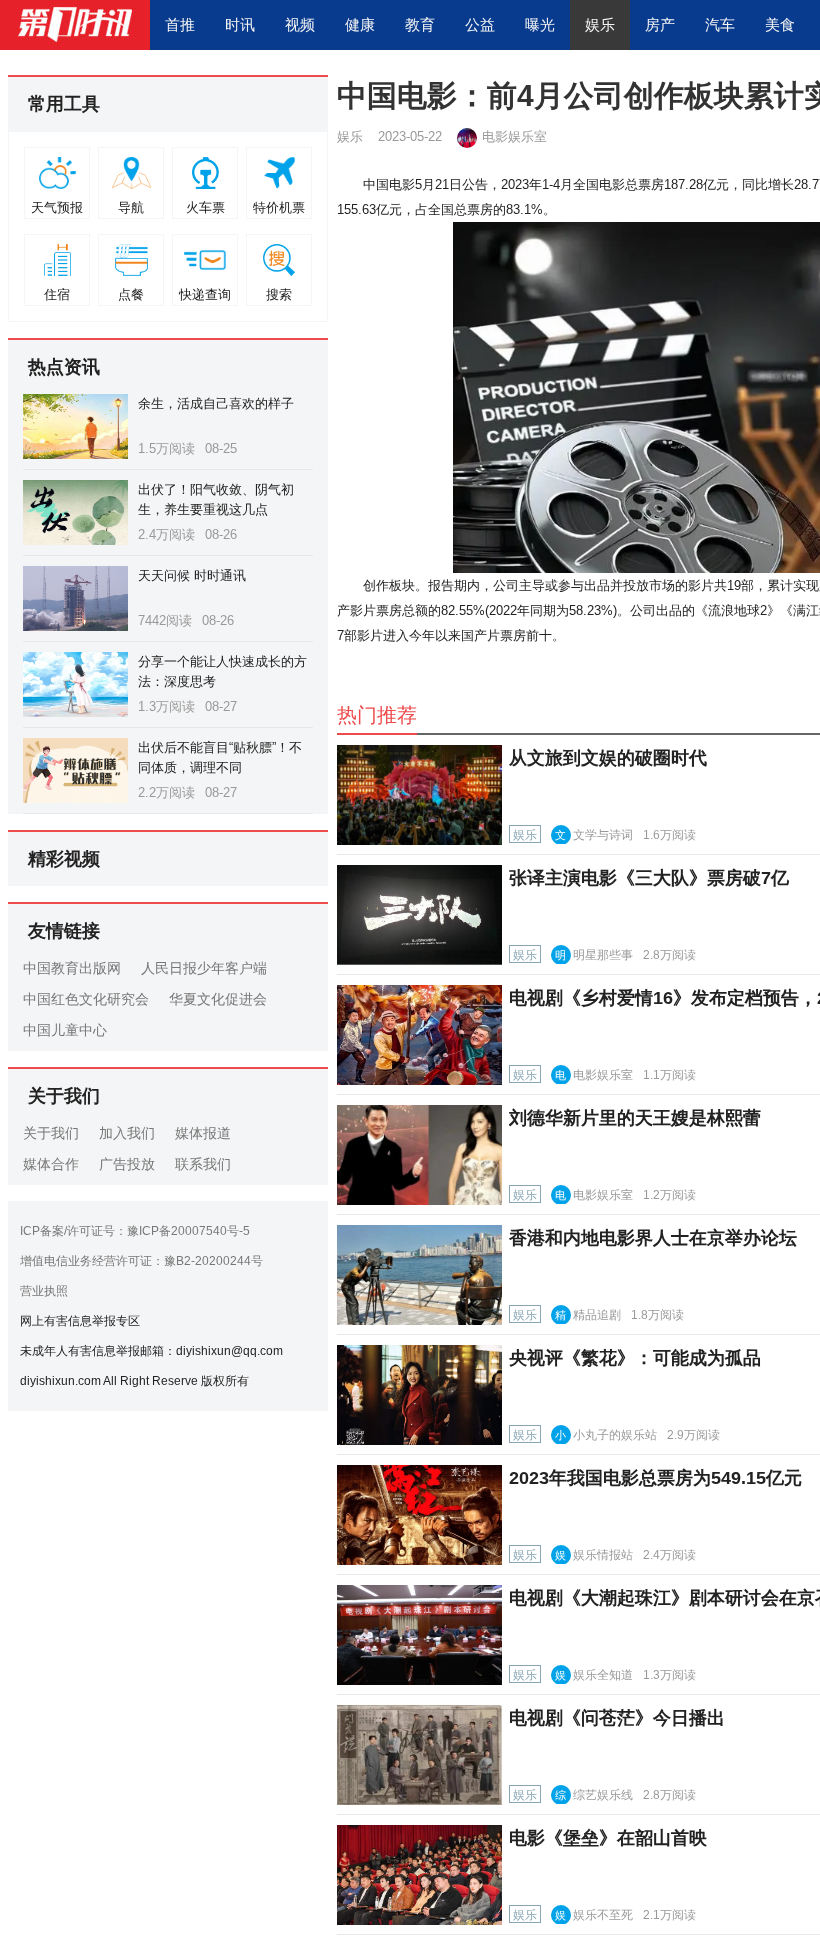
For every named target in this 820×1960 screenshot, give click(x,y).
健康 (360, 24)
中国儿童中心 (65, 1030)
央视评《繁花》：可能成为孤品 (635, 1358)
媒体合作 (51, 1164)
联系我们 (203, 1164)
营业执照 (44, 1291)
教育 (420, 24)
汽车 (720, 24)
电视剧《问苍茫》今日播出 (617, 1718)
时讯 (240, 24)
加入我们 (127, 1133)
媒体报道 (203, 1133)
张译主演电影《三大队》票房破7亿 (649, 878)
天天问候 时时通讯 (192, 575)
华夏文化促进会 (218, 999)
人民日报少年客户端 (204, 968)
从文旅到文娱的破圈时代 (608, 758)
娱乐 (600, 24)
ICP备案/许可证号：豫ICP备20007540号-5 (135, 1231)
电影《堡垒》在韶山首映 (608, 1838)
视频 (300, 24)
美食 (780, 24)
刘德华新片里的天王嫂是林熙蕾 (635, 1118)
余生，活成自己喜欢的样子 (216, 403)
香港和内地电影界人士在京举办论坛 (653, 1238)
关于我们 (51, 1133)
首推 (180, 24)
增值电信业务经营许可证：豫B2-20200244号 (141, 1261)
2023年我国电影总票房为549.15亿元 (655, 1478)
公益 (480, 24)
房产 (660, 24)
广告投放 (127, 1164)
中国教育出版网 (72, 968)
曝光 (540, 24)
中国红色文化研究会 (86, 999)
